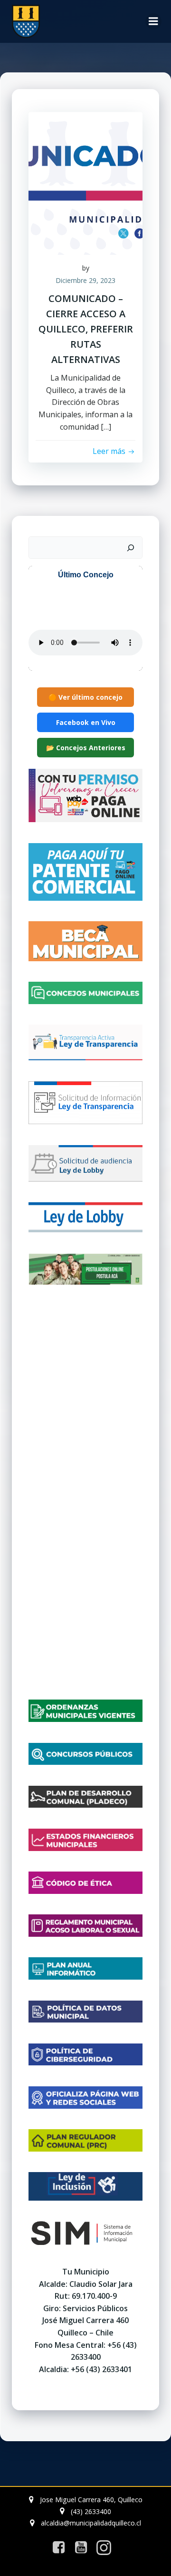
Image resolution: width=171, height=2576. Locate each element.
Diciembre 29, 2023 (85, 280)
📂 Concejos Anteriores (86, 748)
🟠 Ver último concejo (85, 697)
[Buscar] (131, 548)
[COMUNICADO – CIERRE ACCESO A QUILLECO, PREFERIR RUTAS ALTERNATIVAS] (85, 182)
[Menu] (153, 21)
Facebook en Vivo (86, 722)
